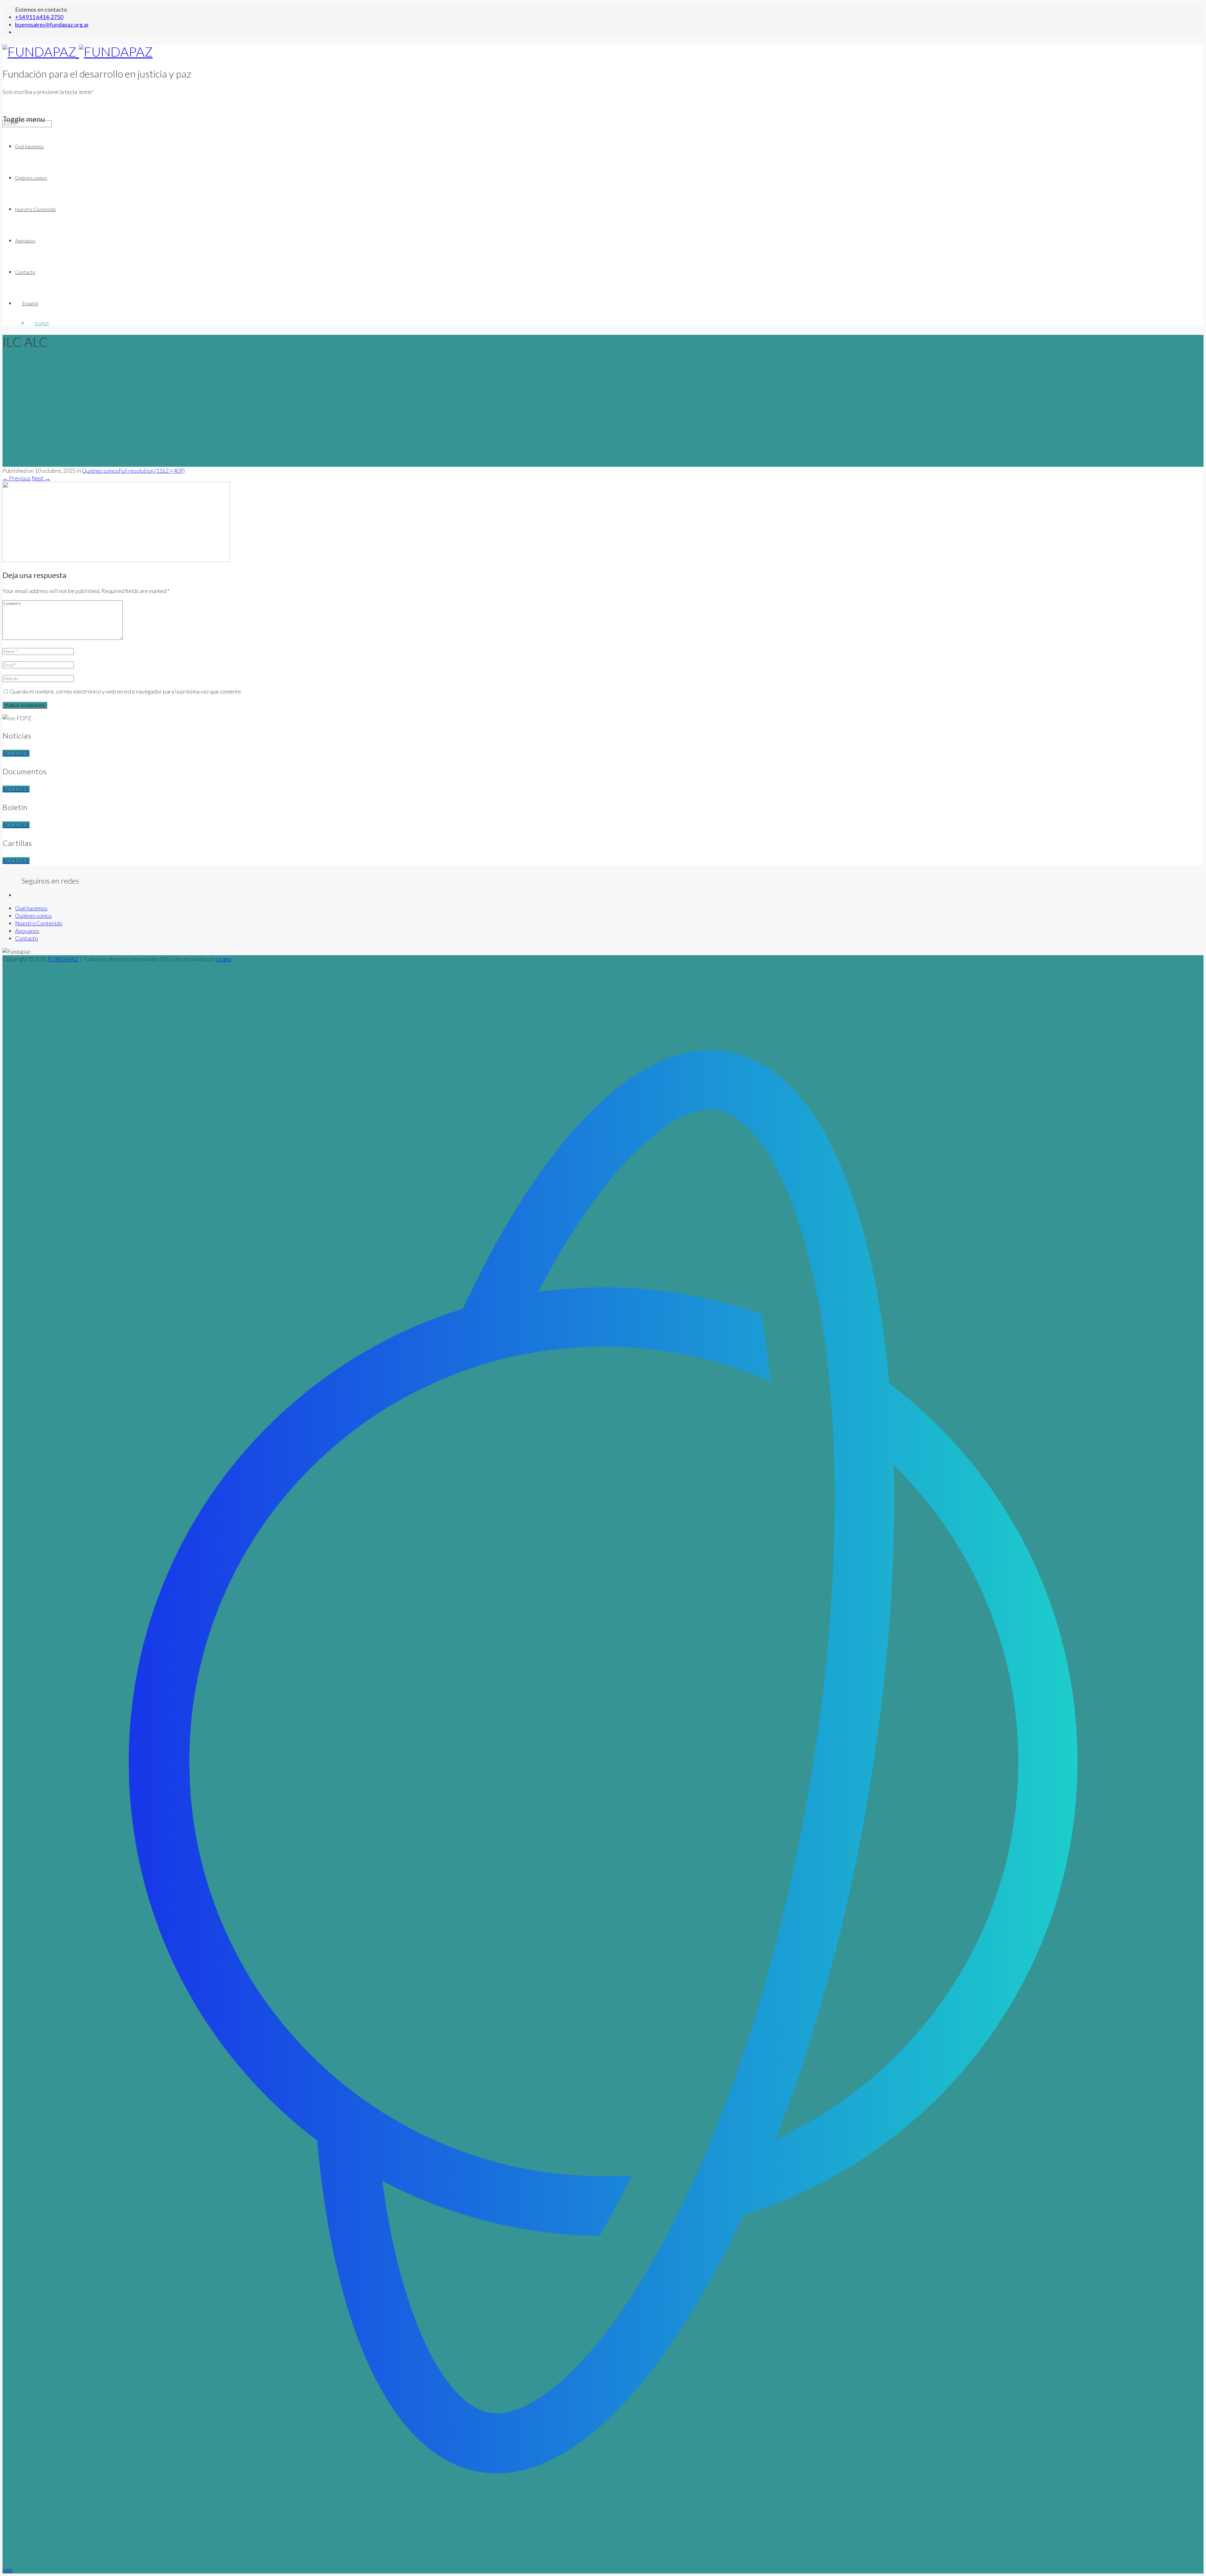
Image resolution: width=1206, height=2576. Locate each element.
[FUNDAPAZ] (78, 52)
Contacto (25, 272)
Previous (17, 478)
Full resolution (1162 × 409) (152, 471)
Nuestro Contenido (35, 209)
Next (41, 478)
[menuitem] (609, 303)
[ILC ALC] (116, 560)
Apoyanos (25, 241)
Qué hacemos (29, 146)
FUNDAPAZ (63, 959)
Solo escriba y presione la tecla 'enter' (48, 92)
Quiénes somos (31, 178)
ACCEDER (16, 753)
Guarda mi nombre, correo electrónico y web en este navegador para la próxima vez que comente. (126, 691)
